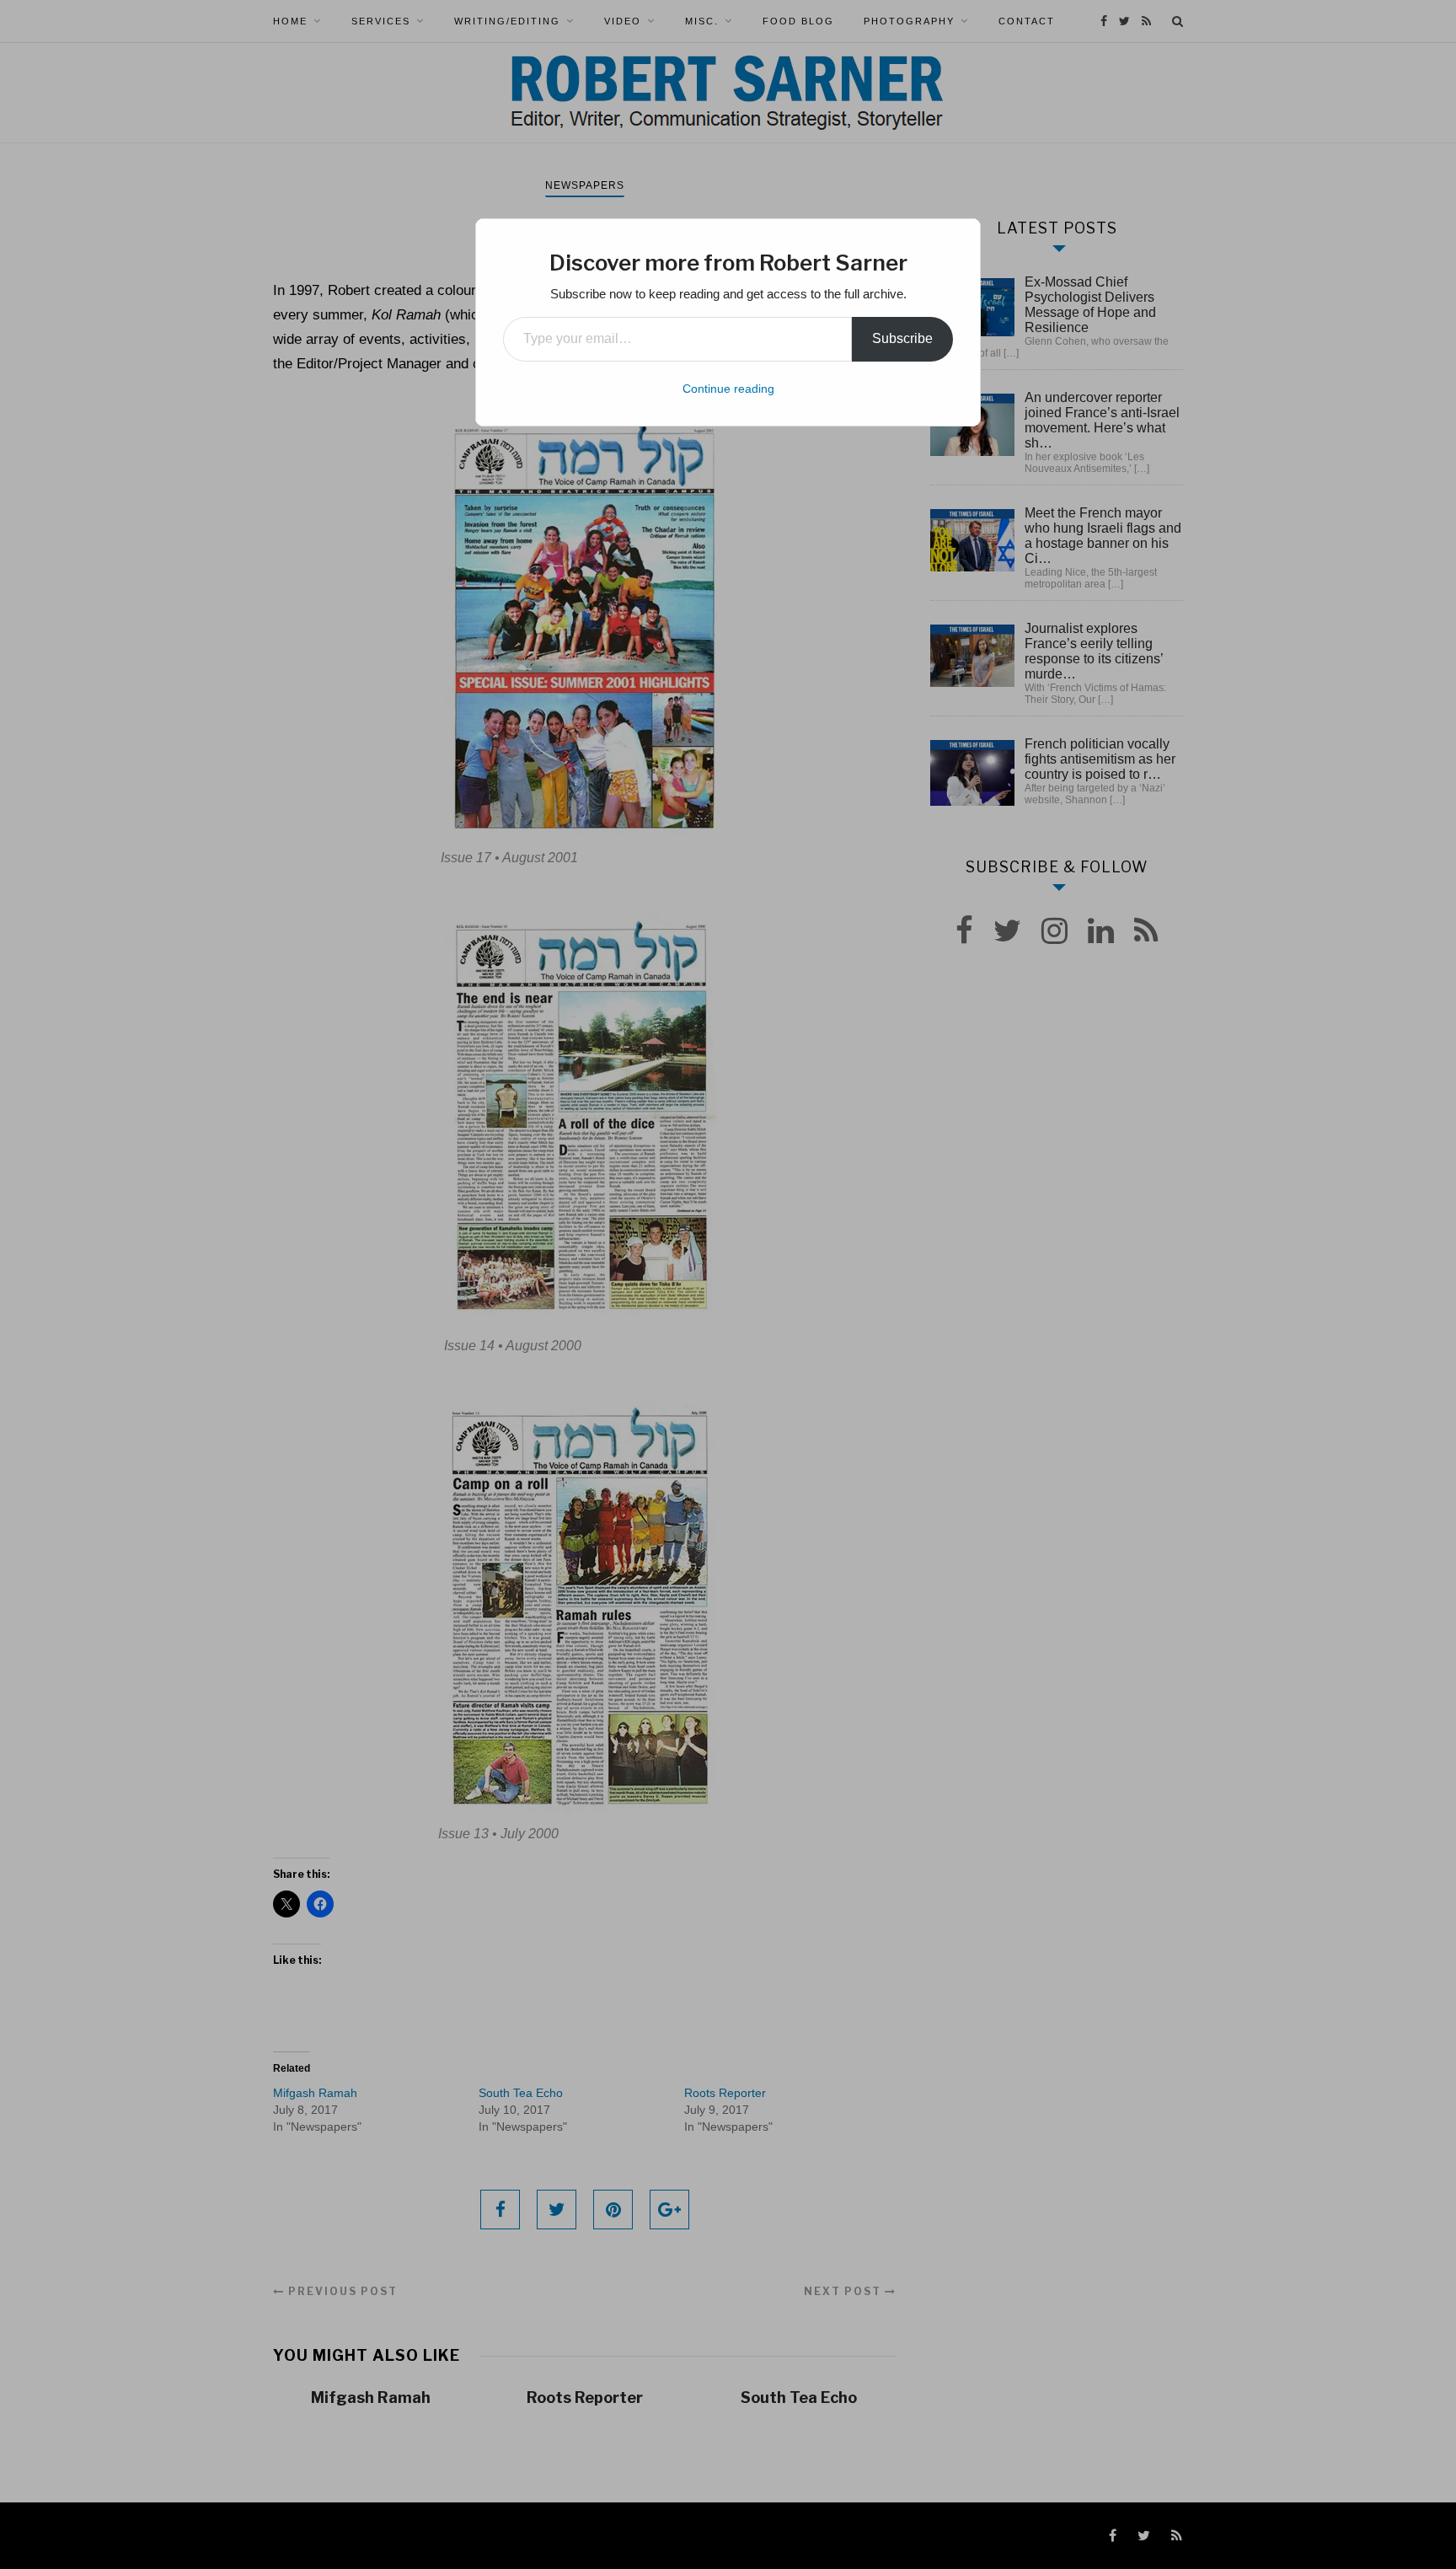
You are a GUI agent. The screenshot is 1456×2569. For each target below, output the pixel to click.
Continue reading (728, 389)
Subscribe (902, 338)
